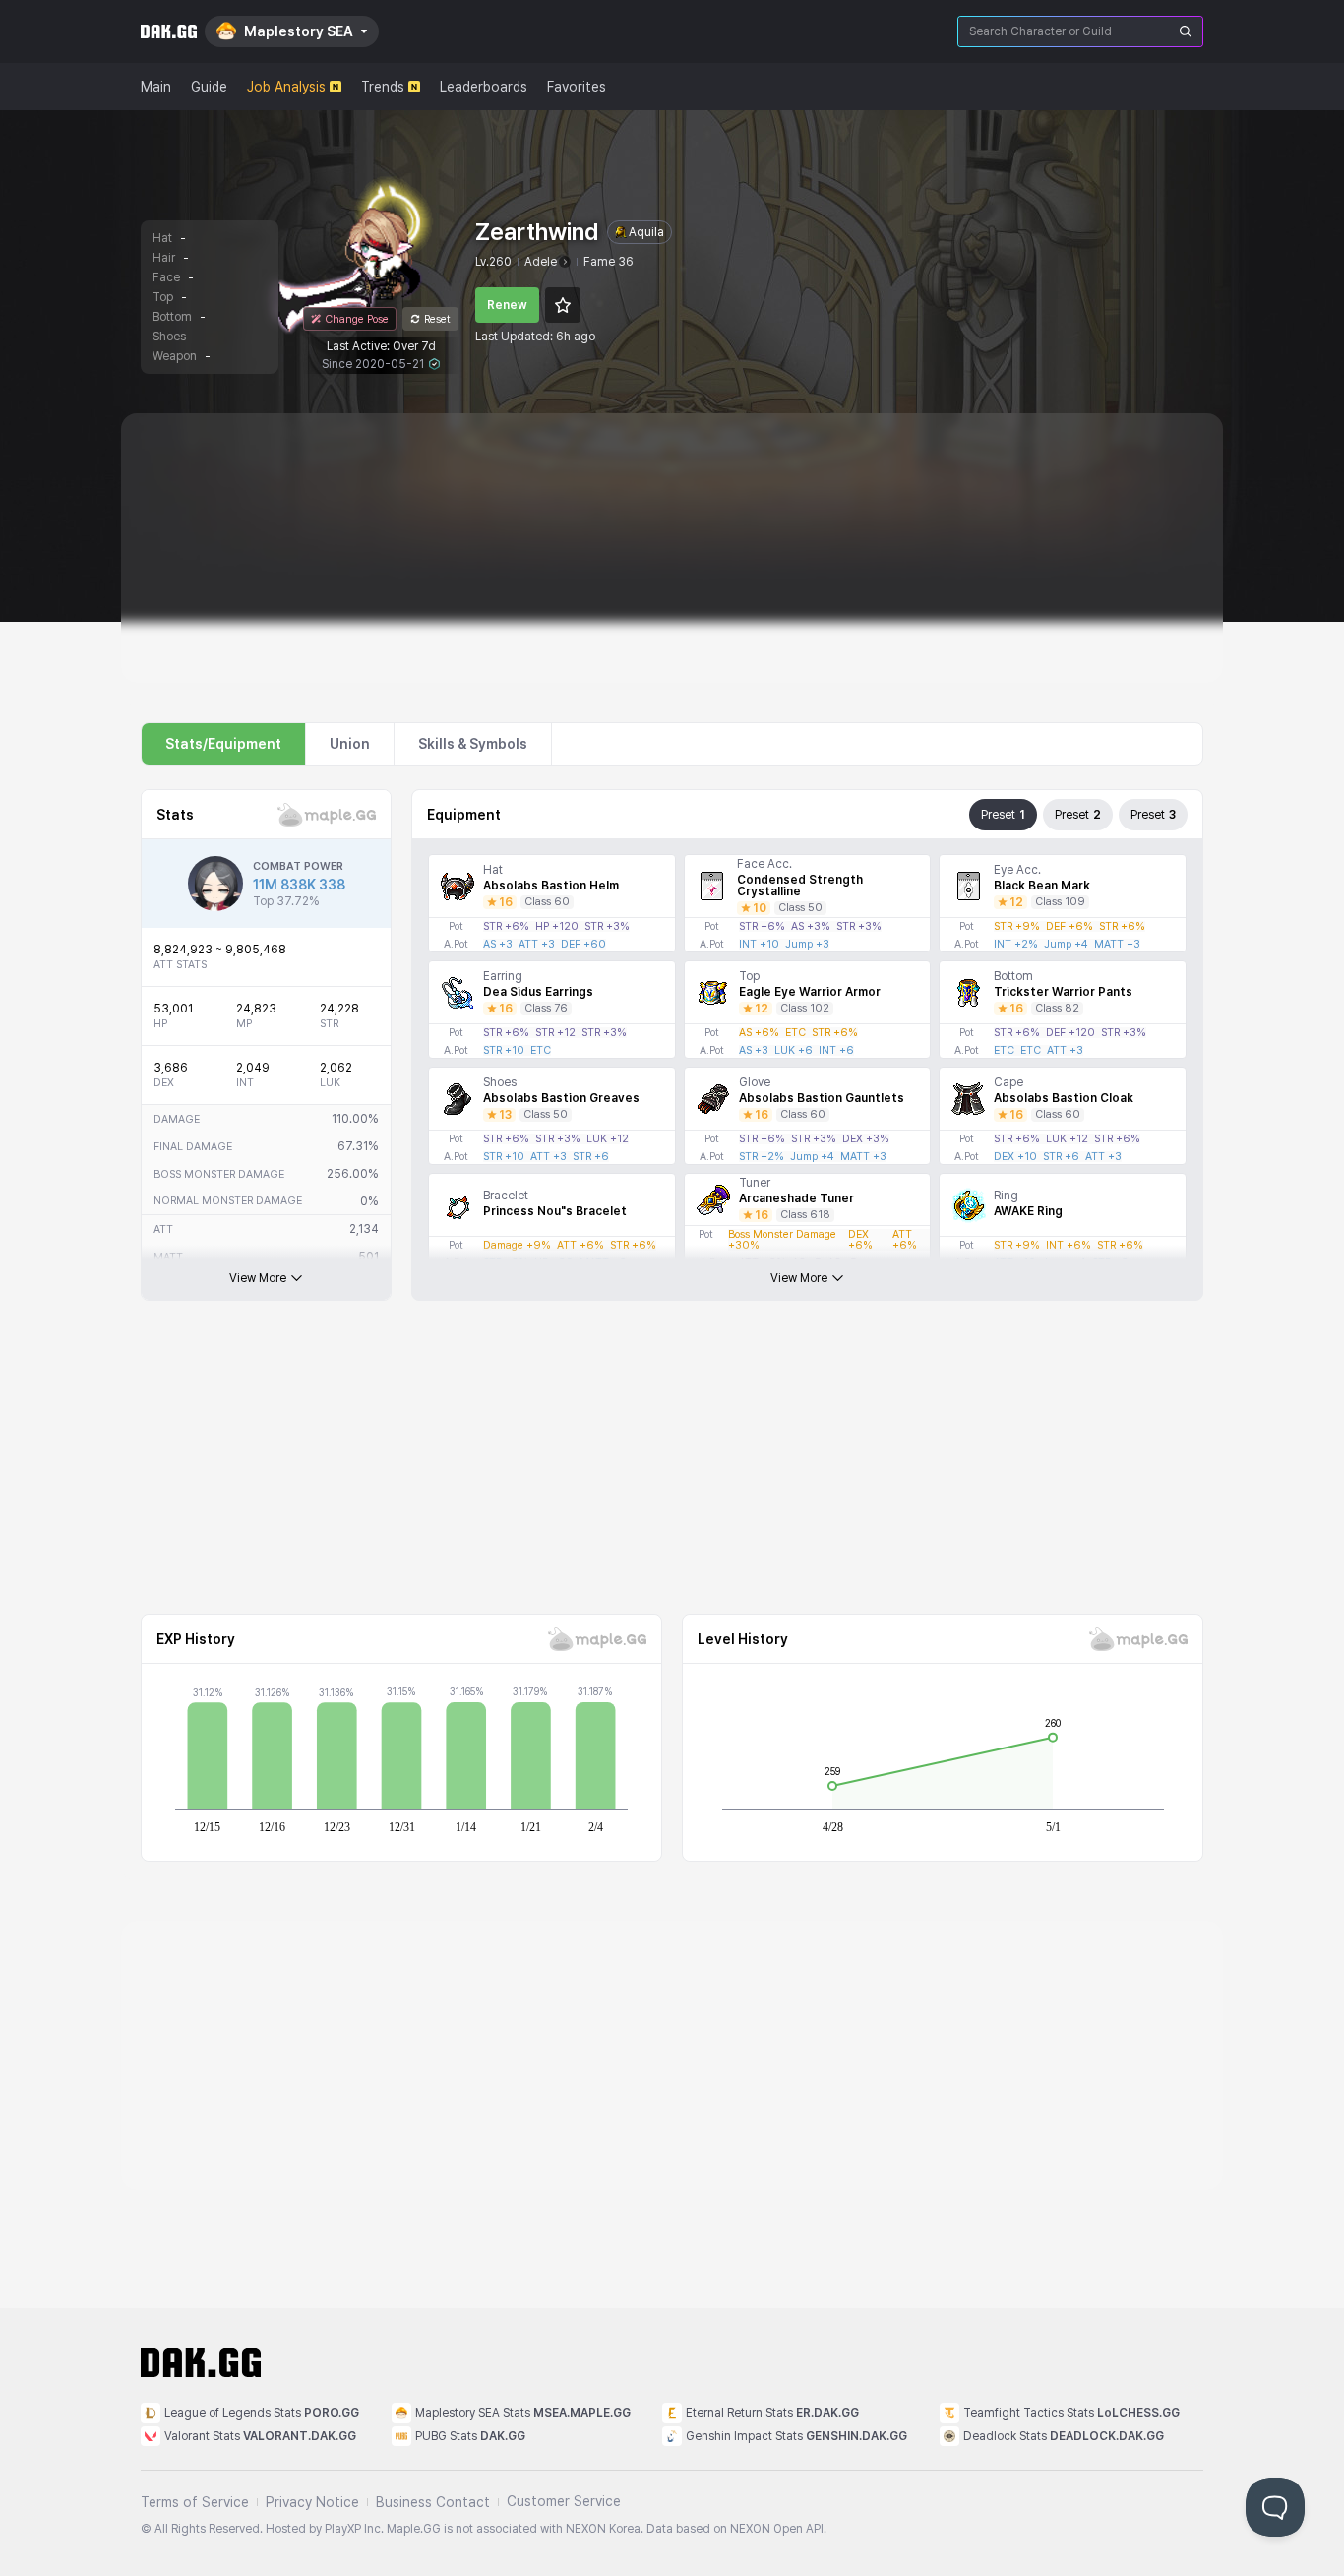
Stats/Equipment (223, 744)
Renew (507, 305)
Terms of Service (195, 2502)
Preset (1003, 815)
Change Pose (357, 319)
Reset (437, 319)
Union (350, 744)
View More (258, 1278)
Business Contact (433, 2502)
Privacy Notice (312, 2502)
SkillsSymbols (473, 744)
